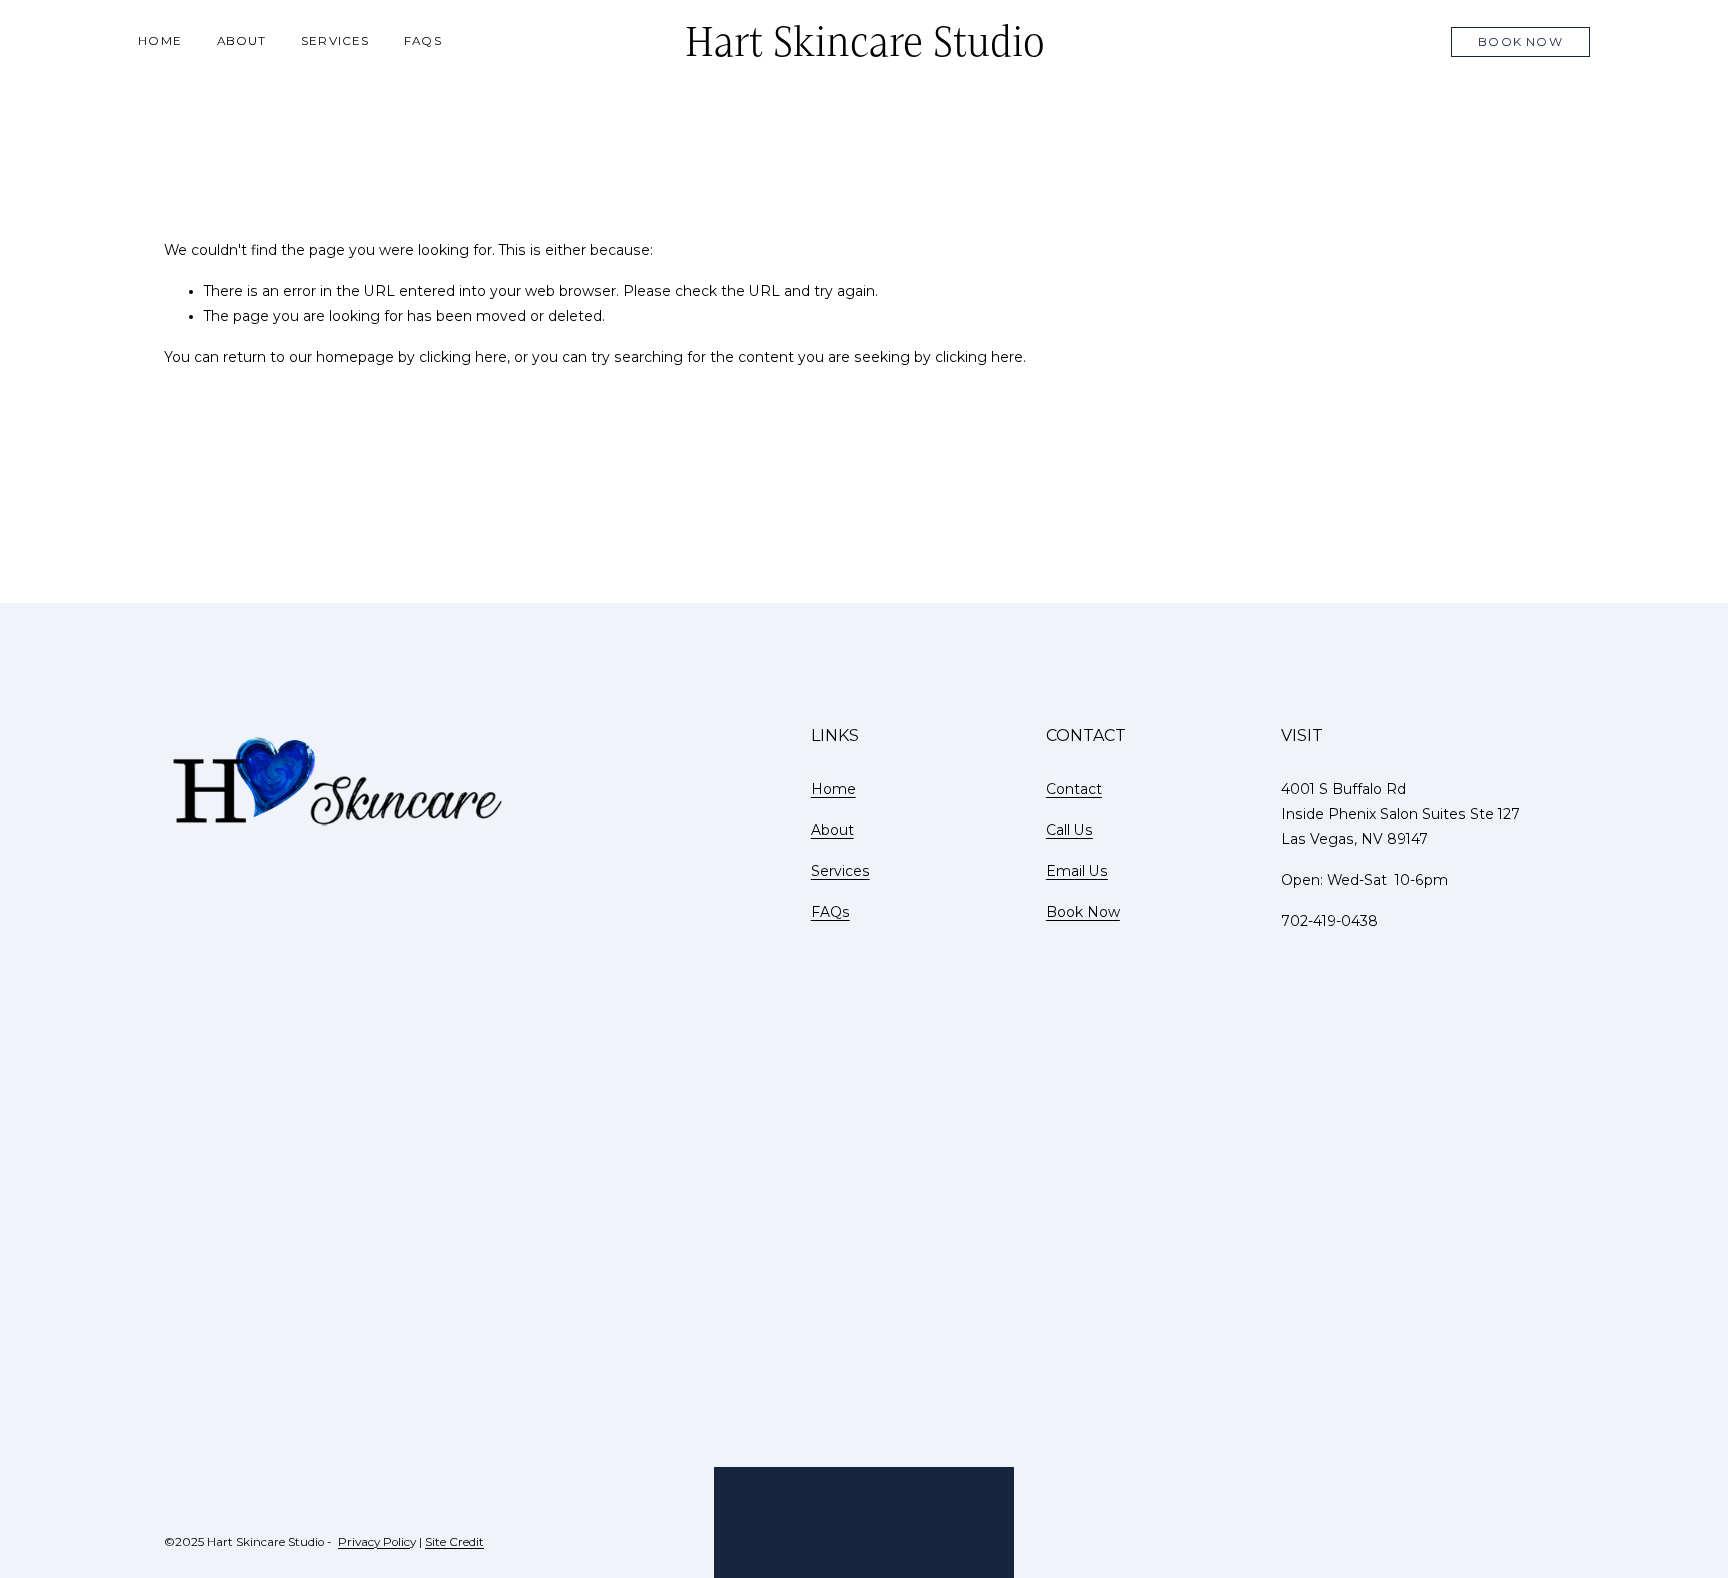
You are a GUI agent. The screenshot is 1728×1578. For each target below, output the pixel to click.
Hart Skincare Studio (865, 41)
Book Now (1520, 42)
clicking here (463, 357)
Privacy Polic (374, 1542)
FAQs (423, 41)
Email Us (1077, 871)
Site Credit (454, 1542)
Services (335, 41)
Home (160, 41)
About (242, 41)
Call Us (1069, 830)
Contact (1074, 789)
